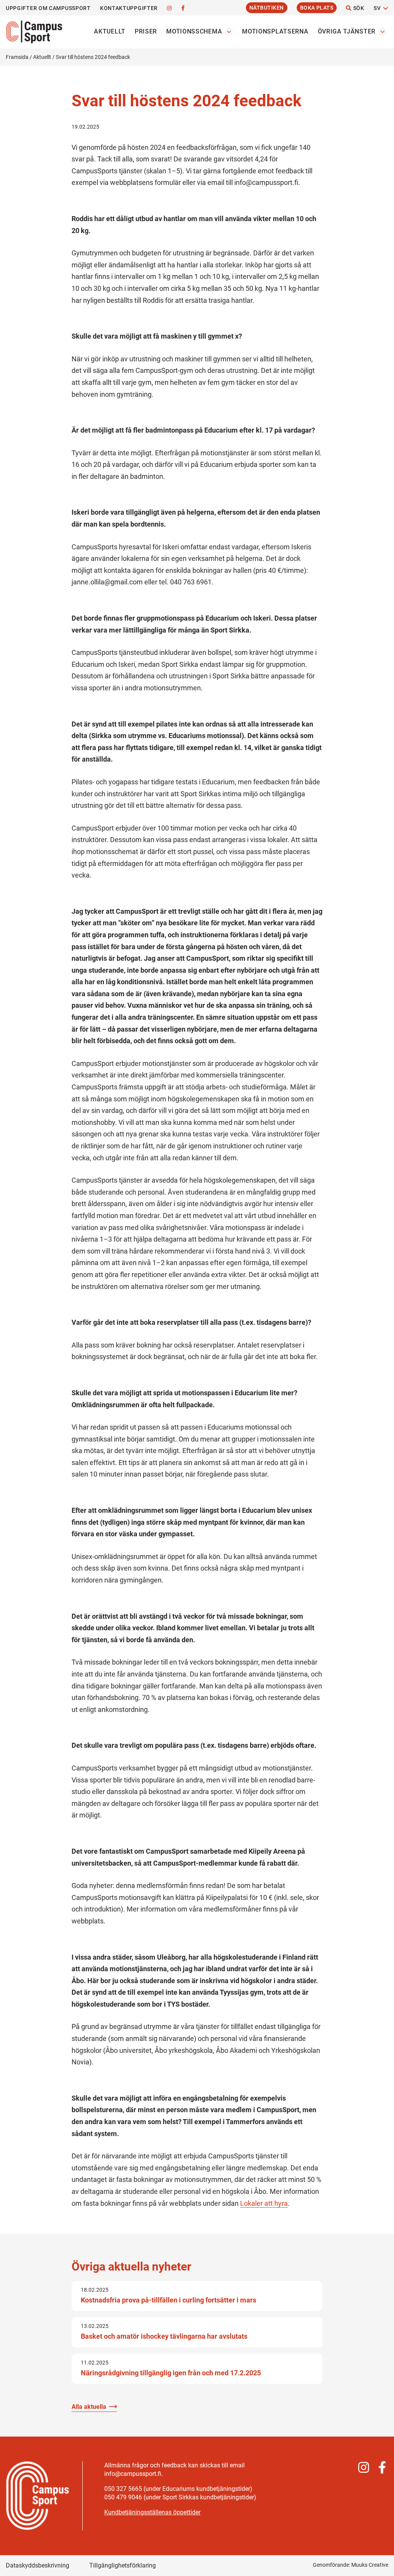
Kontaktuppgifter (129, 8)
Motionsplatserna (275, 31)
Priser (146, 31)
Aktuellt (110, 31)
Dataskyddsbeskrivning (38, 2565)
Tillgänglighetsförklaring (123, 2565)
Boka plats (317, 8)
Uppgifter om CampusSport (48, 8)
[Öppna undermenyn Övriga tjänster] (382, 32)
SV (377, 8)
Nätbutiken (267, 8)
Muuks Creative (370, 2565)
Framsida (17, 57)
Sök (358, 8)
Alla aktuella (89, 2407)
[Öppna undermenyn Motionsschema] (229, 32)
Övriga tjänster (347, 31)
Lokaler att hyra (264, 2203)
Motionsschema (194, 31)
